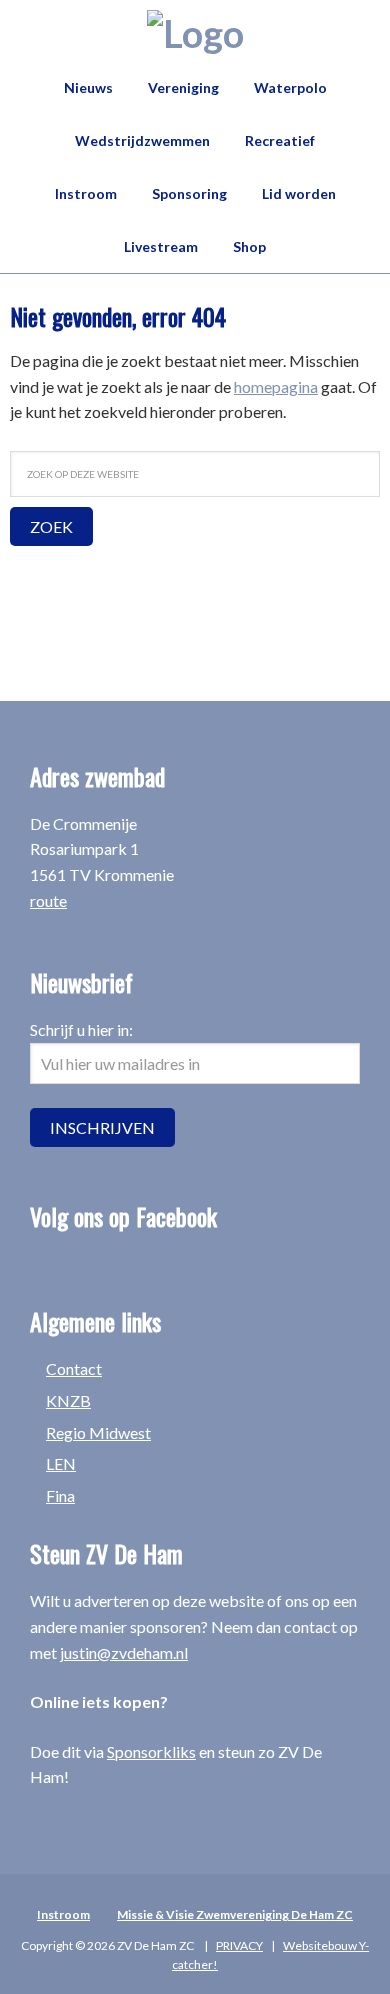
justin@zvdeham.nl (124, 1652)
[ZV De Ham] (195, 33)
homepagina (276, 386)
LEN (61, 1463)
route (48, 900)
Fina (60, 1495)
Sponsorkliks (151, 1751)
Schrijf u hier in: (81, 1029)
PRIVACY (239, 1945)
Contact (74, 1368)
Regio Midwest (98, 1432)
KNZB (68, 1400)
